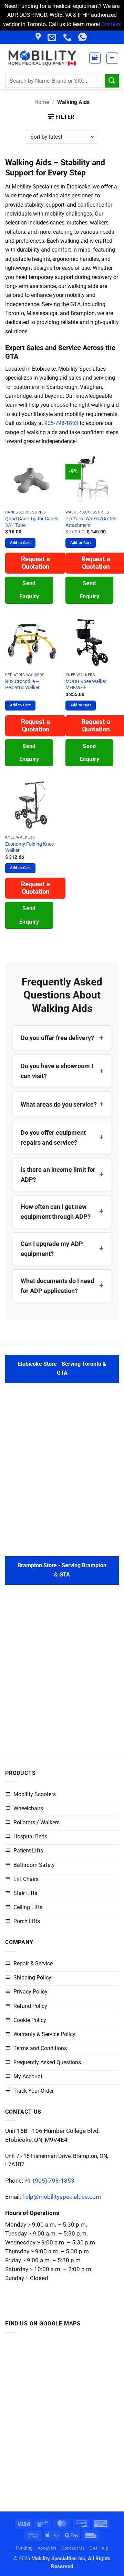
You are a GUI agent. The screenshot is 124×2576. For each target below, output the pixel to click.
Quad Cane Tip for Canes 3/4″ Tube (32, 522)
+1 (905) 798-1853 (49, 2180)
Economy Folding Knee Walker (29, 847)
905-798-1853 (61, 423)
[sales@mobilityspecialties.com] (53, 37)
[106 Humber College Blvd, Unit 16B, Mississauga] (39, 37)
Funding (24, 2548)
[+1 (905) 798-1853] (68, 37)
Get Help (99, 2548)
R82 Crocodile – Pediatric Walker (22, 684)
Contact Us (73, 2548)
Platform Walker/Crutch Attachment (91, 522)
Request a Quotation (35, 563)
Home (42, 102)
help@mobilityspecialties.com (62, 2197)
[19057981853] (83, 37)
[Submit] (112, 81)
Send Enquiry (29, 590)
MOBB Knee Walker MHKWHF (86, 684)
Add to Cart (20, 543)
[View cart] (95, 58)
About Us (47, 2548)
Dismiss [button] (111, 24)
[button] (112, 58)
